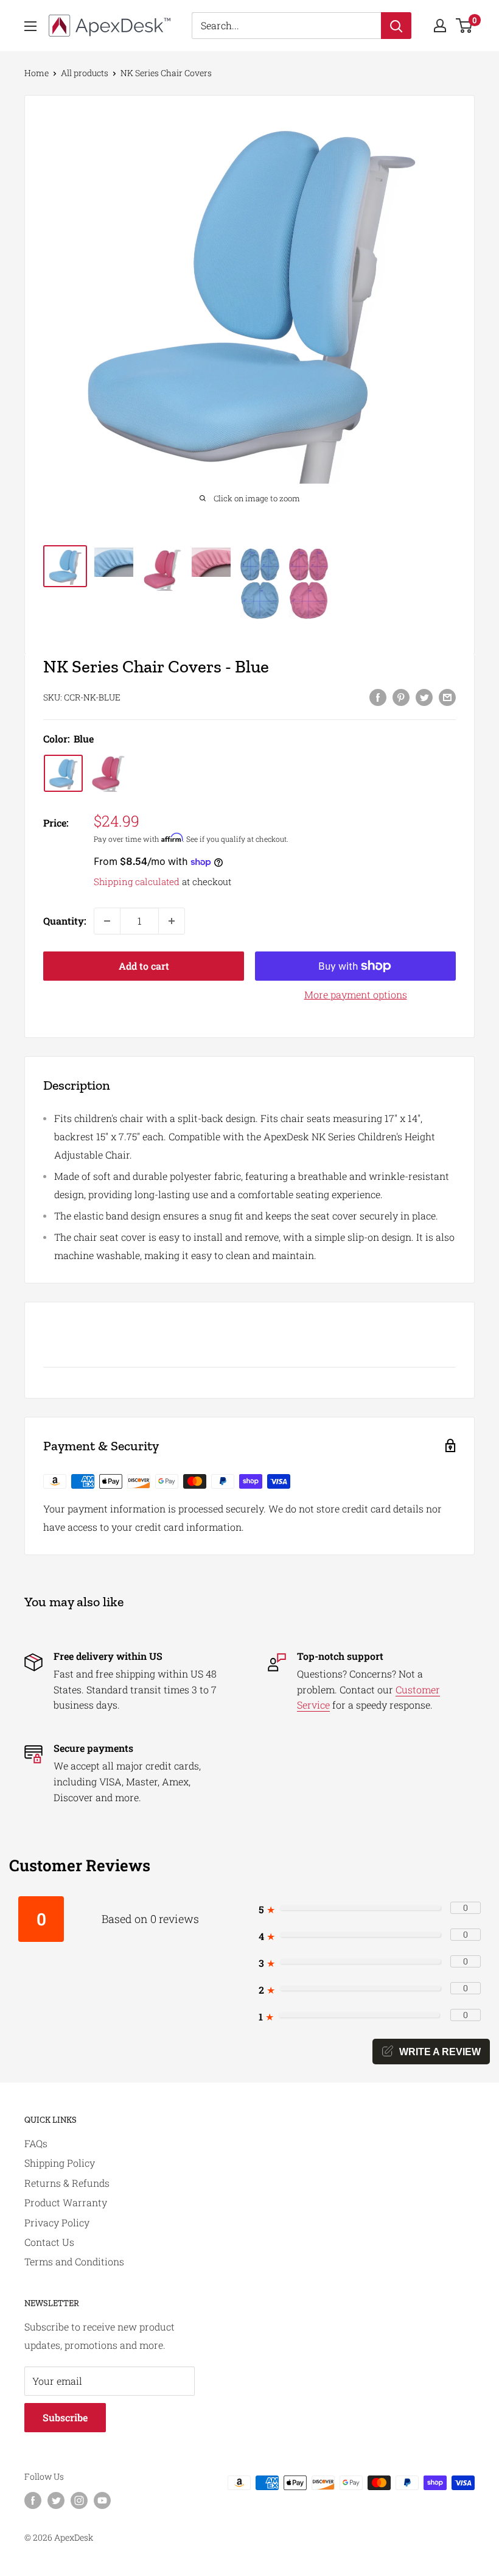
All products (85, 73)
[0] (465, 26)
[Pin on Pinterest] (401, 697)
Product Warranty (66, 2202)
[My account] (440, 26)
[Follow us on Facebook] (33, 2500)
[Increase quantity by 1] (172, 921)
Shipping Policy (60, 2163)
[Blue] (63, 773)
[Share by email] (447, 697)
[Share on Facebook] (378, 697)
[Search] (396, 26)
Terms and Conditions (74, 2261)
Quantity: (65, 921)
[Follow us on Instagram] (79, 2500)
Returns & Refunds (67, 2183)
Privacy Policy (57, 2222)
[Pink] (108, 773)
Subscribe (65, 2417)
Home (37, 73)
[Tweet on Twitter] (424, 697)
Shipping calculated (137, 881)
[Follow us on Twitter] (56, 2500)
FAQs (36, 2143)
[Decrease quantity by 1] (107, 921)
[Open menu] (30, 26)
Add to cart (144, 966)
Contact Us (49, 2242)
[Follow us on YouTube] (102, 2500)
